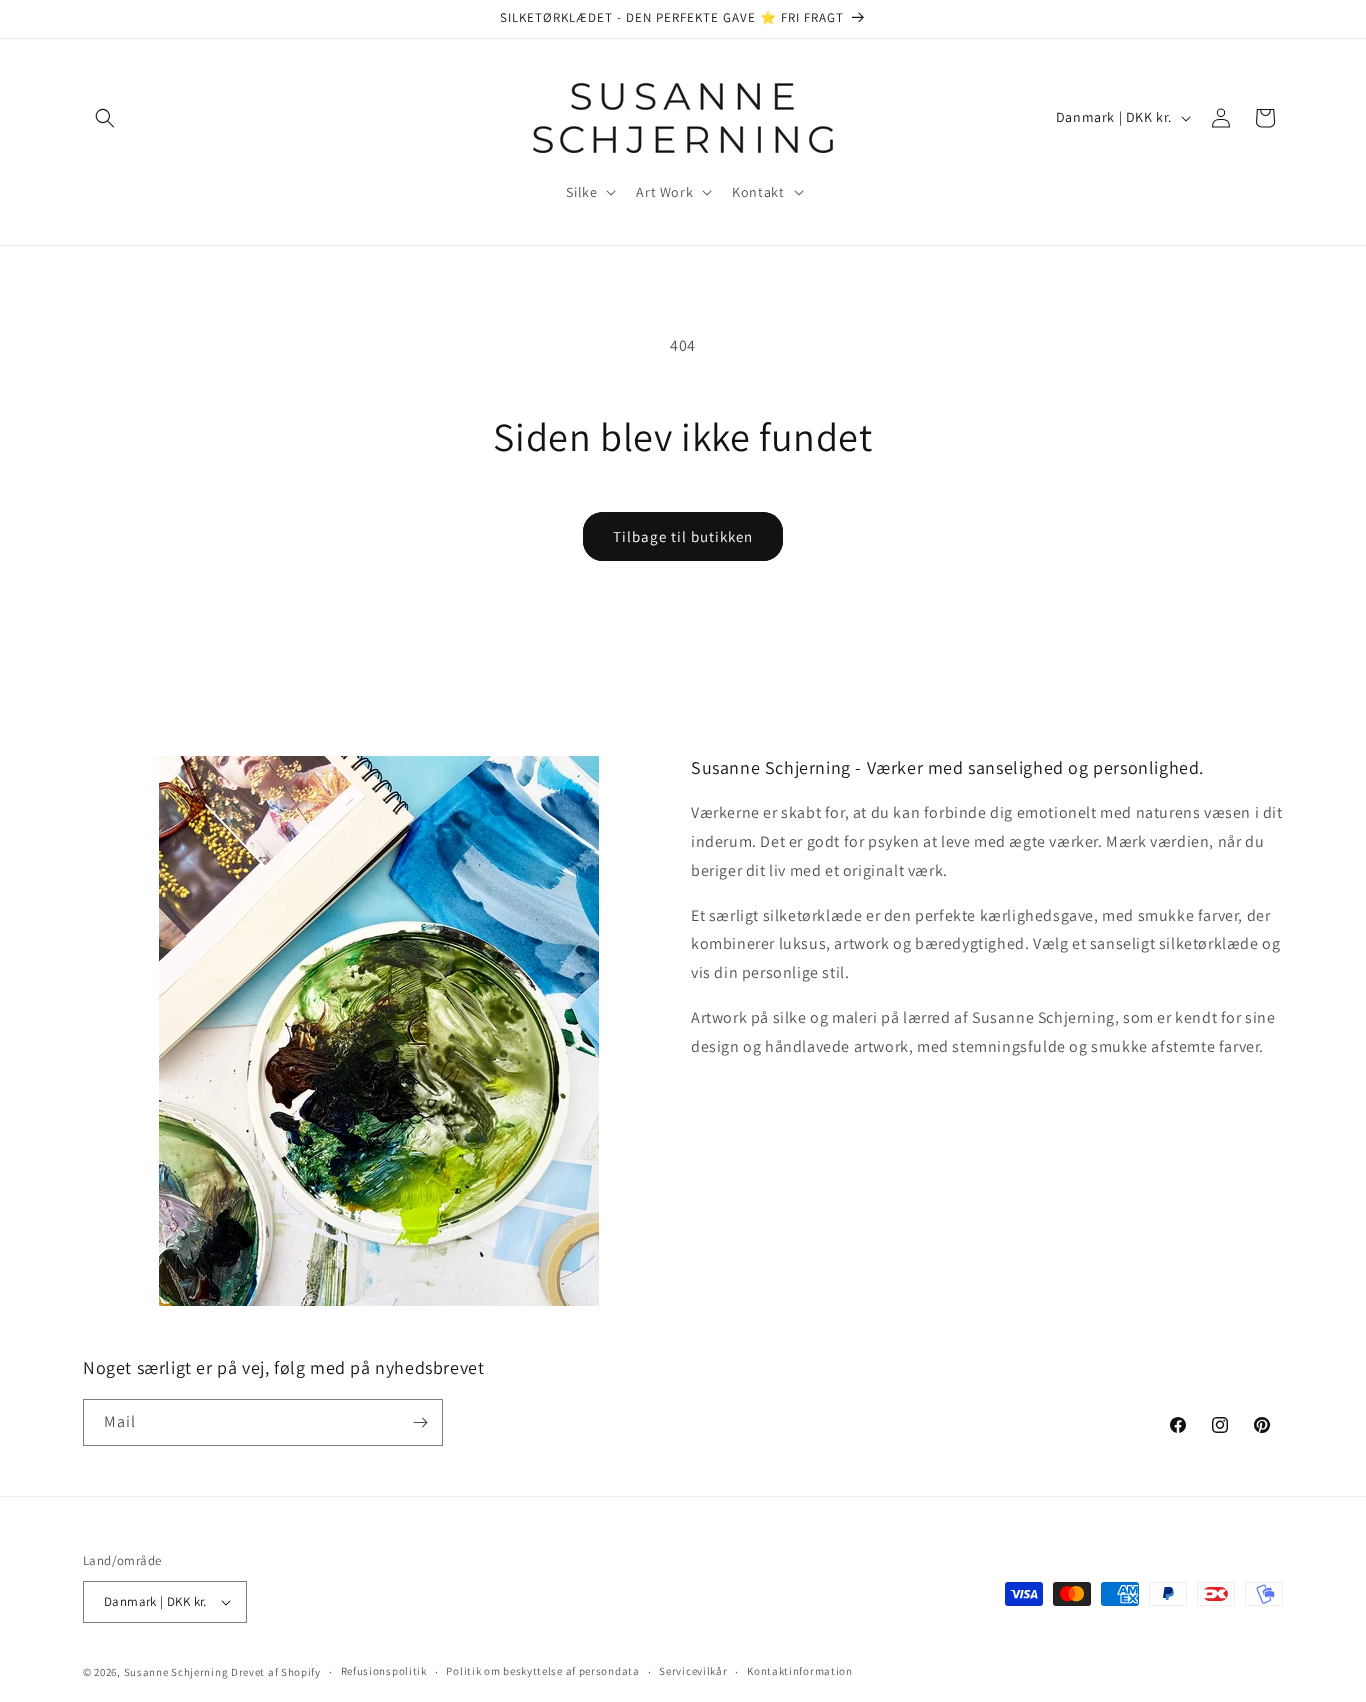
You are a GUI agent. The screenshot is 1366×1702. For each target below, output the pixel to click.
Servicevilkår (693, 1671)
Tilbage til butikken (683, 536)
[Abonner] (420, 1422)
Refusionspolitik (384, 1671)
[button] (105, 118)
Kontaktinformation (800, 1671)
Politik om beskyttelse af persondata (542, 1671)
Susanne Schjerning (176, 1672)
